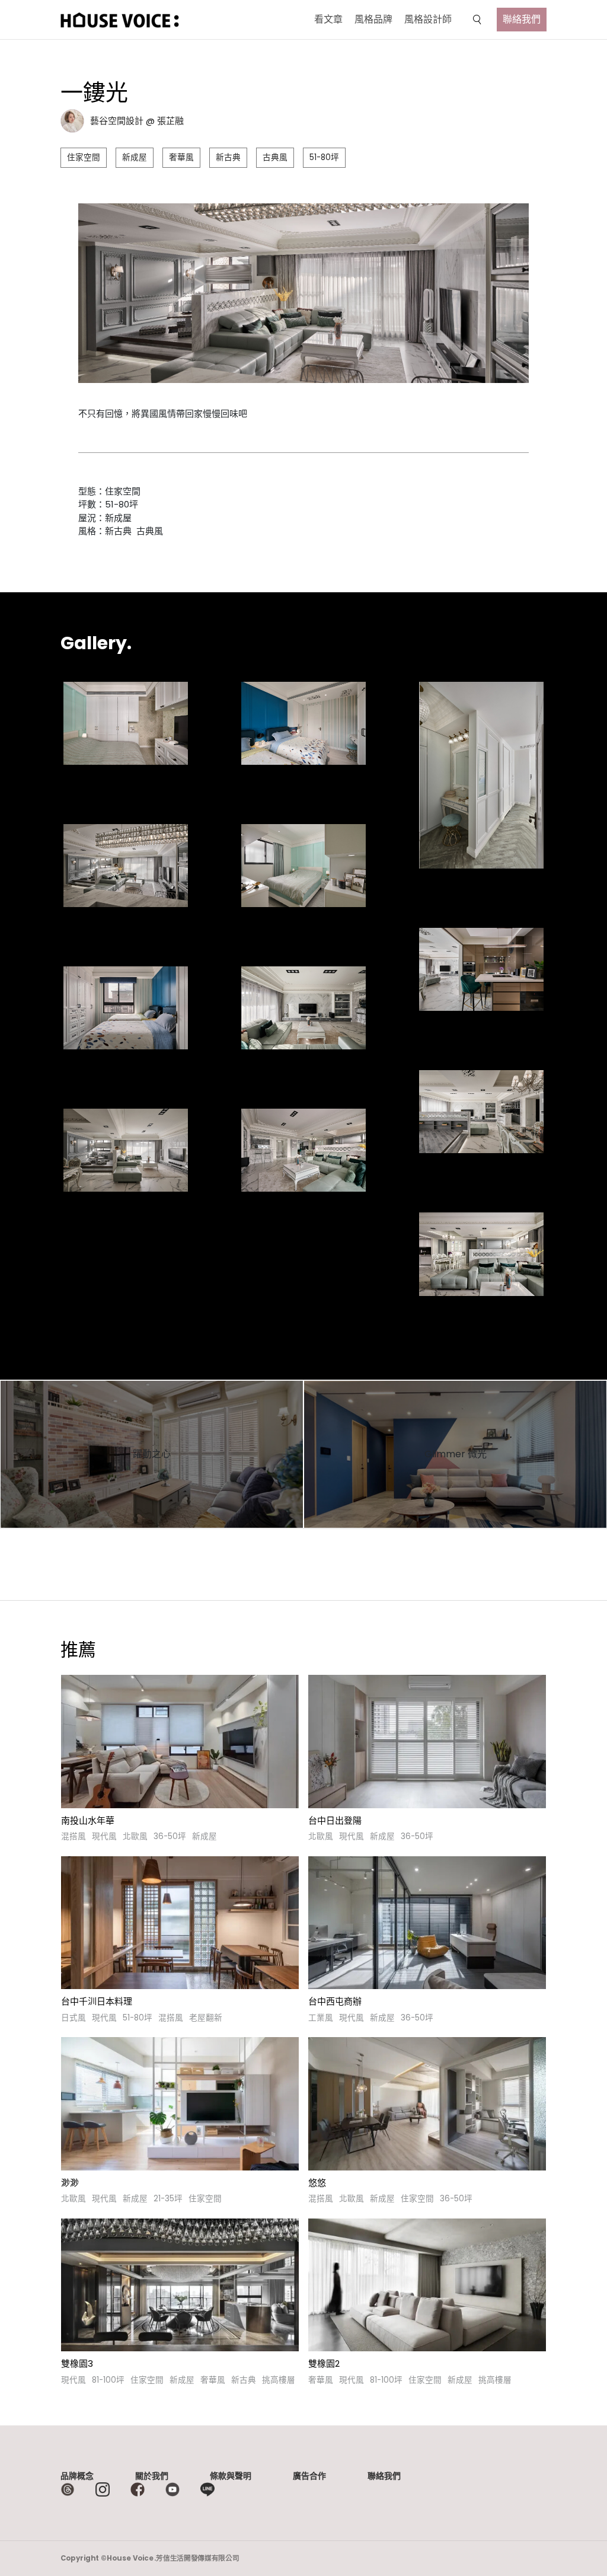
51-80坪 (324, 157)
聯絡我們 (522, 19)
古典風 (275, 157)
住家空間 (84, 157)
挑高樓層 (279, 2380)
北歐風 (135, 1836)
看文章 (328, 19)
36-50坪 (170, 1836)
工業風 (321, 2018)
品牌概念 (77, 2476)
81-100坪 (108, 2380)
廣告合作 (309, 2476)
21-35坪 (168, 2199)
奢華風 (181, 157)
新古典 (228, 157)
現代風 (104, 1836)
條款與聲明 (231, 2476)
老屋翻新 (206, 2018)
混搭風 (74, 1836)
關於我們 (152, 2476)
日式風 (74, 2018)
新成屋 (135, 157)
